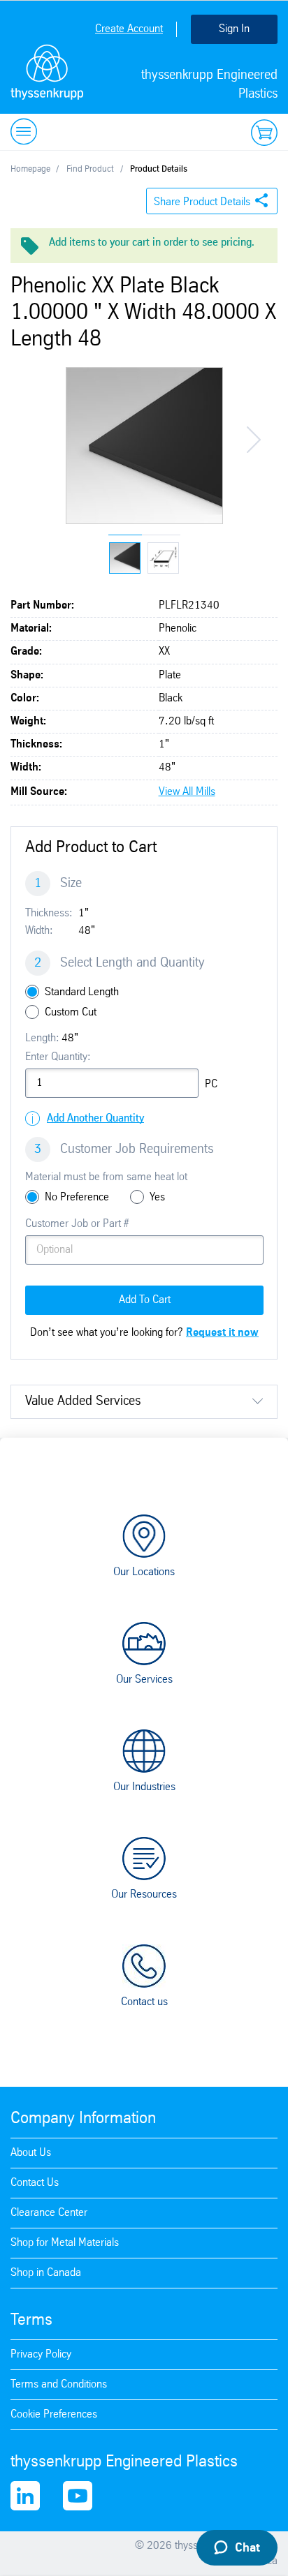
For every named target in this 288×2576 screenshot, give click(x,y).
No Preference (77, 1197)
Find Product (90, 169)
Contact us (144, 2002)
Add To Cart (145, 1300)
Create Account (129, 29)
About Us (31, 2153)
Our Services (144, 1680)
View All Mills (187, 792)
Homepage (30, 169)
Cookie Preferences (54, 2414)
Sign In (234, 29)
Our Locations (144, 1572)
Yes (157, 1197)
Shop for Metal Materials (65, 2243)
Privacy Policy (41, 2354)
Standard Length (82, 992)
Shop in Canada (46, 2273)
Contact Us (35, 2183)
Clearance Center (49, 2213)
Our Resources (144, 1894)
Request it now (222, 1333)
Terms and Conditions (59, 2384)
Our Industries (144, 1787)
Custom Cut (71, 1012)
